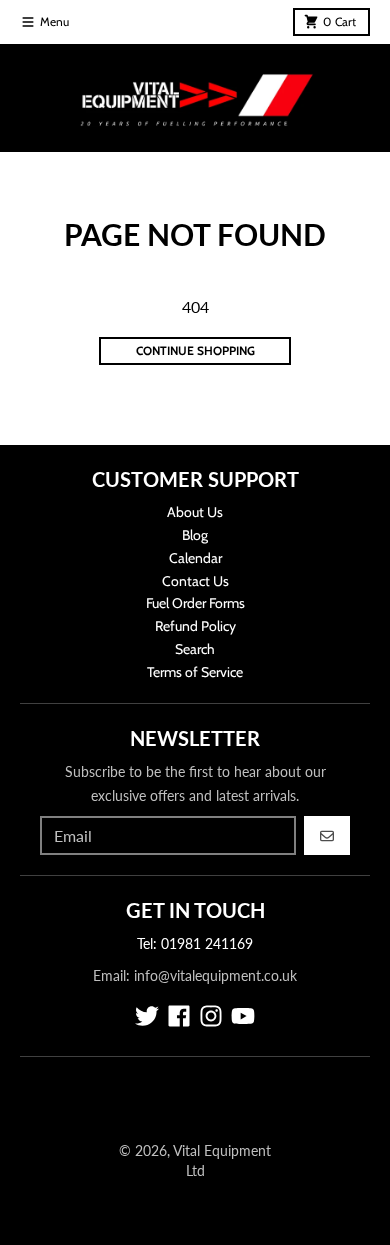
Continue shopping (195, 350)
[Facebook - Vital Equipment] (179, 1016)
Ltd (195, 1170)
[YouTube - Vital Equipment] (243, 1016)
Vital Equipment (222, 1150)
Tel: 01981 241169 (195, 943)
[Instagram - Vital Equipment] (211, 1016)
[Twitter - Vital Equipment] (147, 1016)
